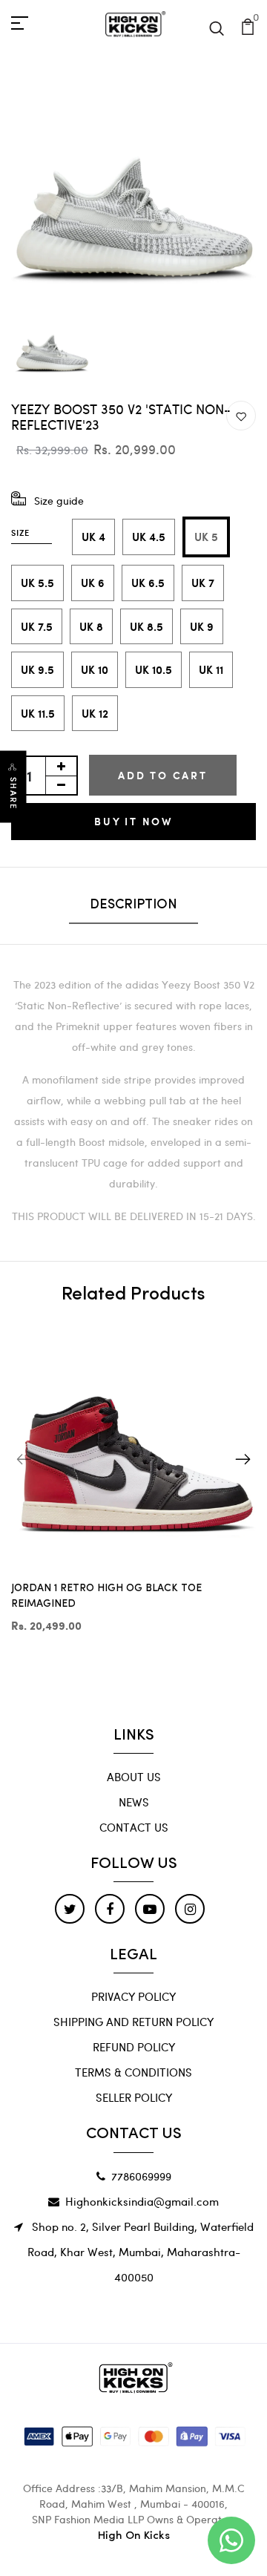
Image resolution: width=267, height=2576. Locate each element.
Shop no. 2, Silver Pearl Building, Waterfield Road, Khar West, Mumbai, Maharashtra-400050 (141, 2252)
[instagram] (190, 1909)
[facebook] (110, 1909)
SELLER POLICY (134, 2097)
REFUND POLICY (134, 2047)
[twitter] (70, 1909)
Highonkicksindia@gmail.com (142, 2201)
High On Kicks (134, 2536)
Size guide (59, 501)
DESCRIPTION (133, 905)
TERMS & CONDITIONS (133, 2072)
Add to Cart (163, 775)
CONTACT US (134, 1827)
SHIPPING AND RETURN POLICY (133, 2022)
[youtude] (150, 1909)
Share (13, 794)
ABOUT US (134, 1777)
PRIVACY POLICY (133, 1996)
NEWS (134, 1802)
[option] (133, 172)
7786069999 (141, 2176)
